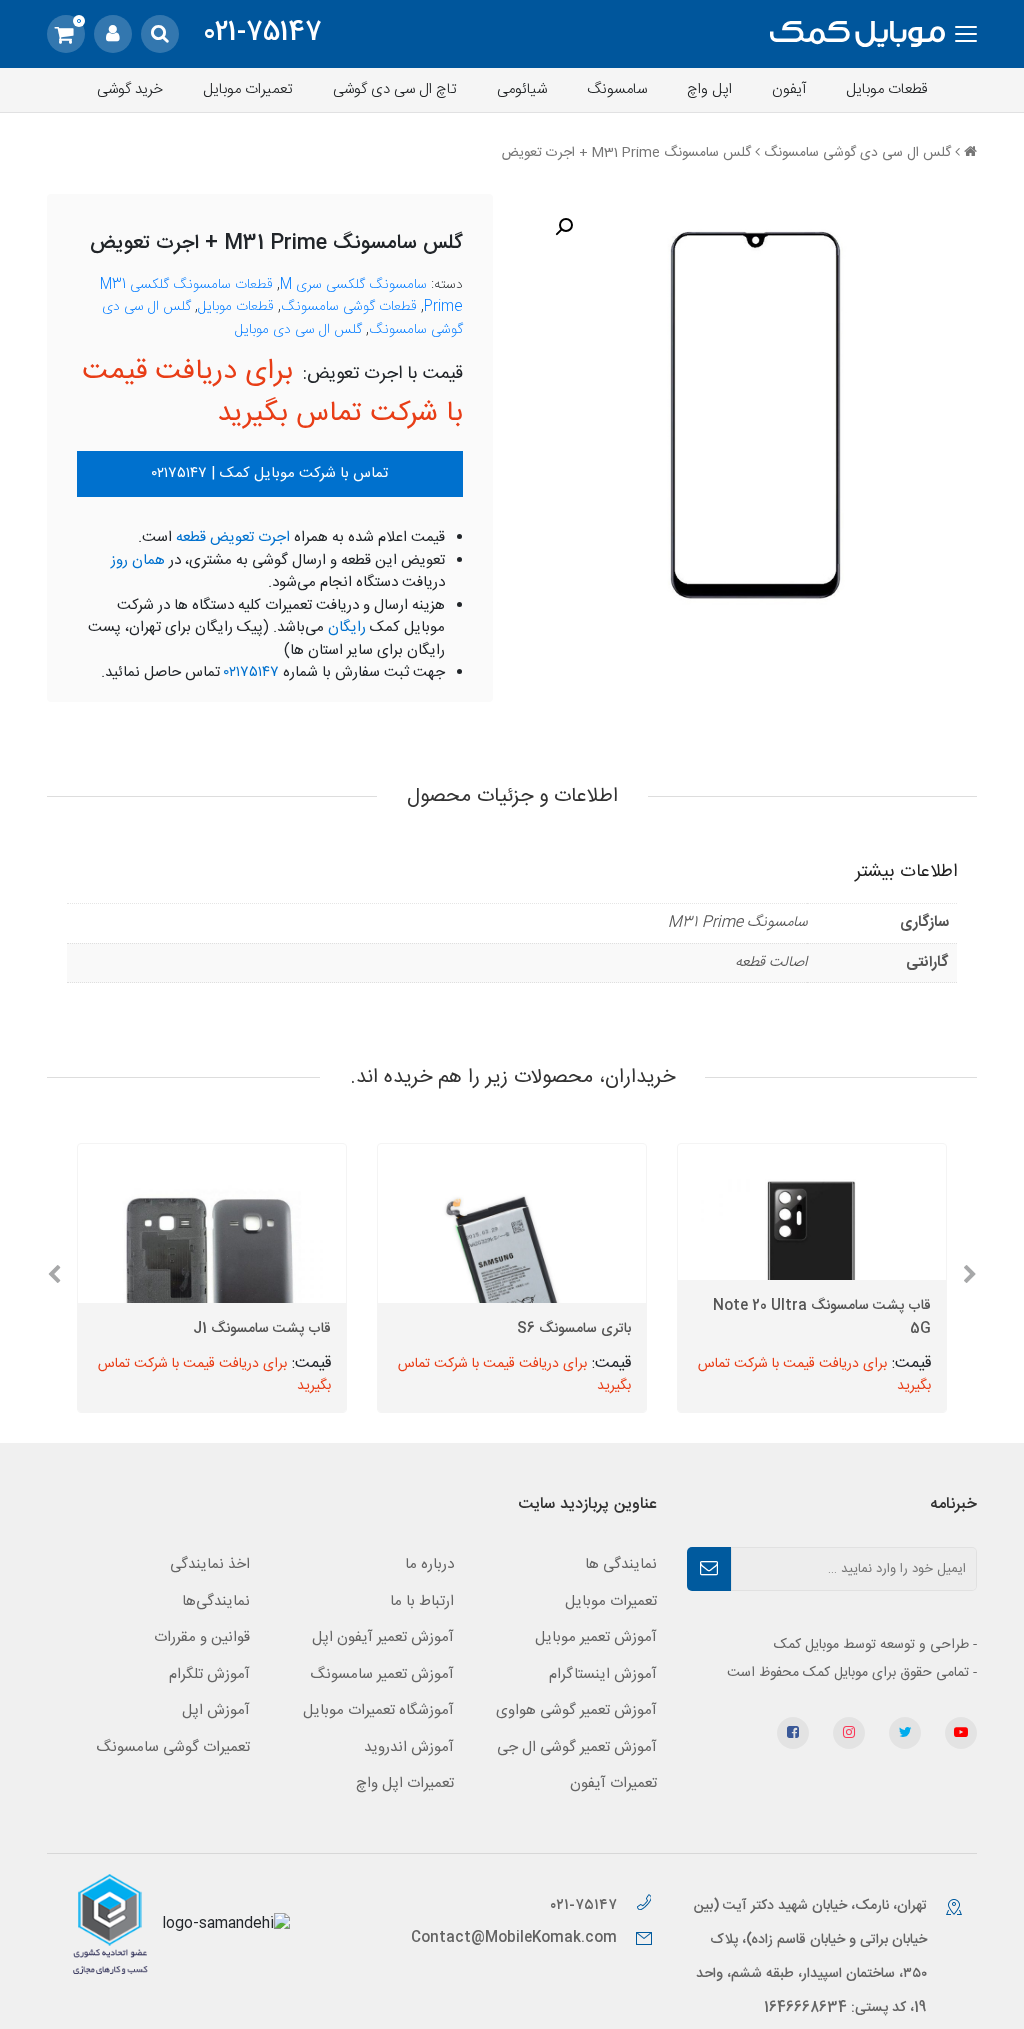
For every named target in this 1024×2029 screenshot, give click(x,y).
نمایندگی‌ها (216, 1601)
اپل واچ (709, 89)
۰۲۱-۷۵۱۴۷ (585, 1905)
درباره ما (429, 1564)
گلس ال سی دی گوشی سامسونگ (857, 153)
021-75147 (262, 34)
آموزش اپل (216, 1710)
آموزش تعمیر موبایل (596, 1637)
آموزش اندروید (409, 1747)
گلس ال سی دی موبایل (298, 330)
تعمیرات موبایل (248, 89)
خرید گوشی (130, 89)
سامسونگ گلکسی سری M (353, 285)
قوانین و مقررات (202, 1637)
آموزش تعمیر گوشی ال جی (577, 1747)
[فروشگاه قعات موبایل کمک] (857, 34)
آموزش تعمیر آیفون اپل (383, 1637)
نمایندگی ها (621, 1564)
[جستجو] (160, 34)
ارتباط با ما (422, 1601)
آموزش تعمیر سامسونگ (382, 1674)
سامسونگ (617, 89)
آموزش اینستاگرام (603, 1674)
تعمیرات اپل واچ (405, 1783)
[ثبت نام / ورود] (113, 34)
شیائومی (522, 89)
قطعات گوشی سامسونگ (349, 307)
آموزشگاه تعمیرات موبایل (378, 1710)
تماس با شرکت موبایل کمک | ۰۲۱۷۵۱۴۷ (270, 473)
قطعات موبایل (887, 89)
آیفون (789, 89)
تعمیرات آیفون (613, 1783)
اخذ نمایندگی (210, 1564)
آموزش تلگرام (209, 1674)
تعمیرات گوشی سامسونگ (173, 1747)
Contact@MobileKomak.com (514, 1938)
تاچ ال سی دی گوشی (395, 89)
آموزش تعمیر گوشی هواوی (576, 1710)
